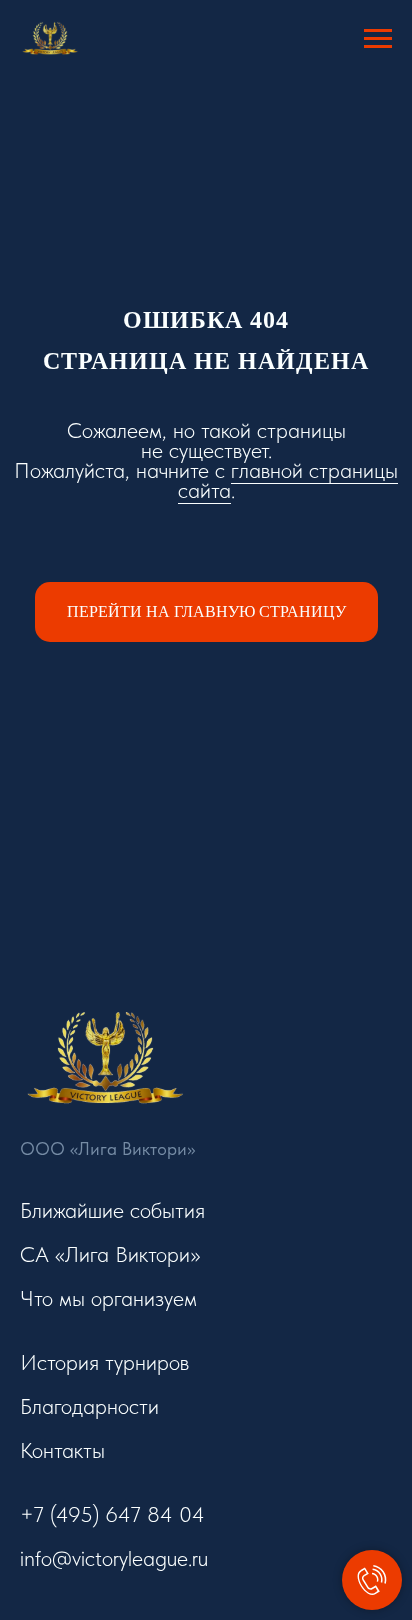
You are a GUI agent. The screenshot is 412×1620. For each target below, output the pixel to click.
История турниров (104, 1362)
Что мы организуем (108, 1298)
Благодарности (89, 1406)
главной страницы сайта (288, 480)
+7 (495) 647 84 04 (112, 1514)
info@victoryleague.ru (114, 1558)
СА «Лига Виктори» (110, 1254)
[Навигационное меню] (378, 39)
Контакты (62, 1450)
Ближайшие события (112, 1210)
